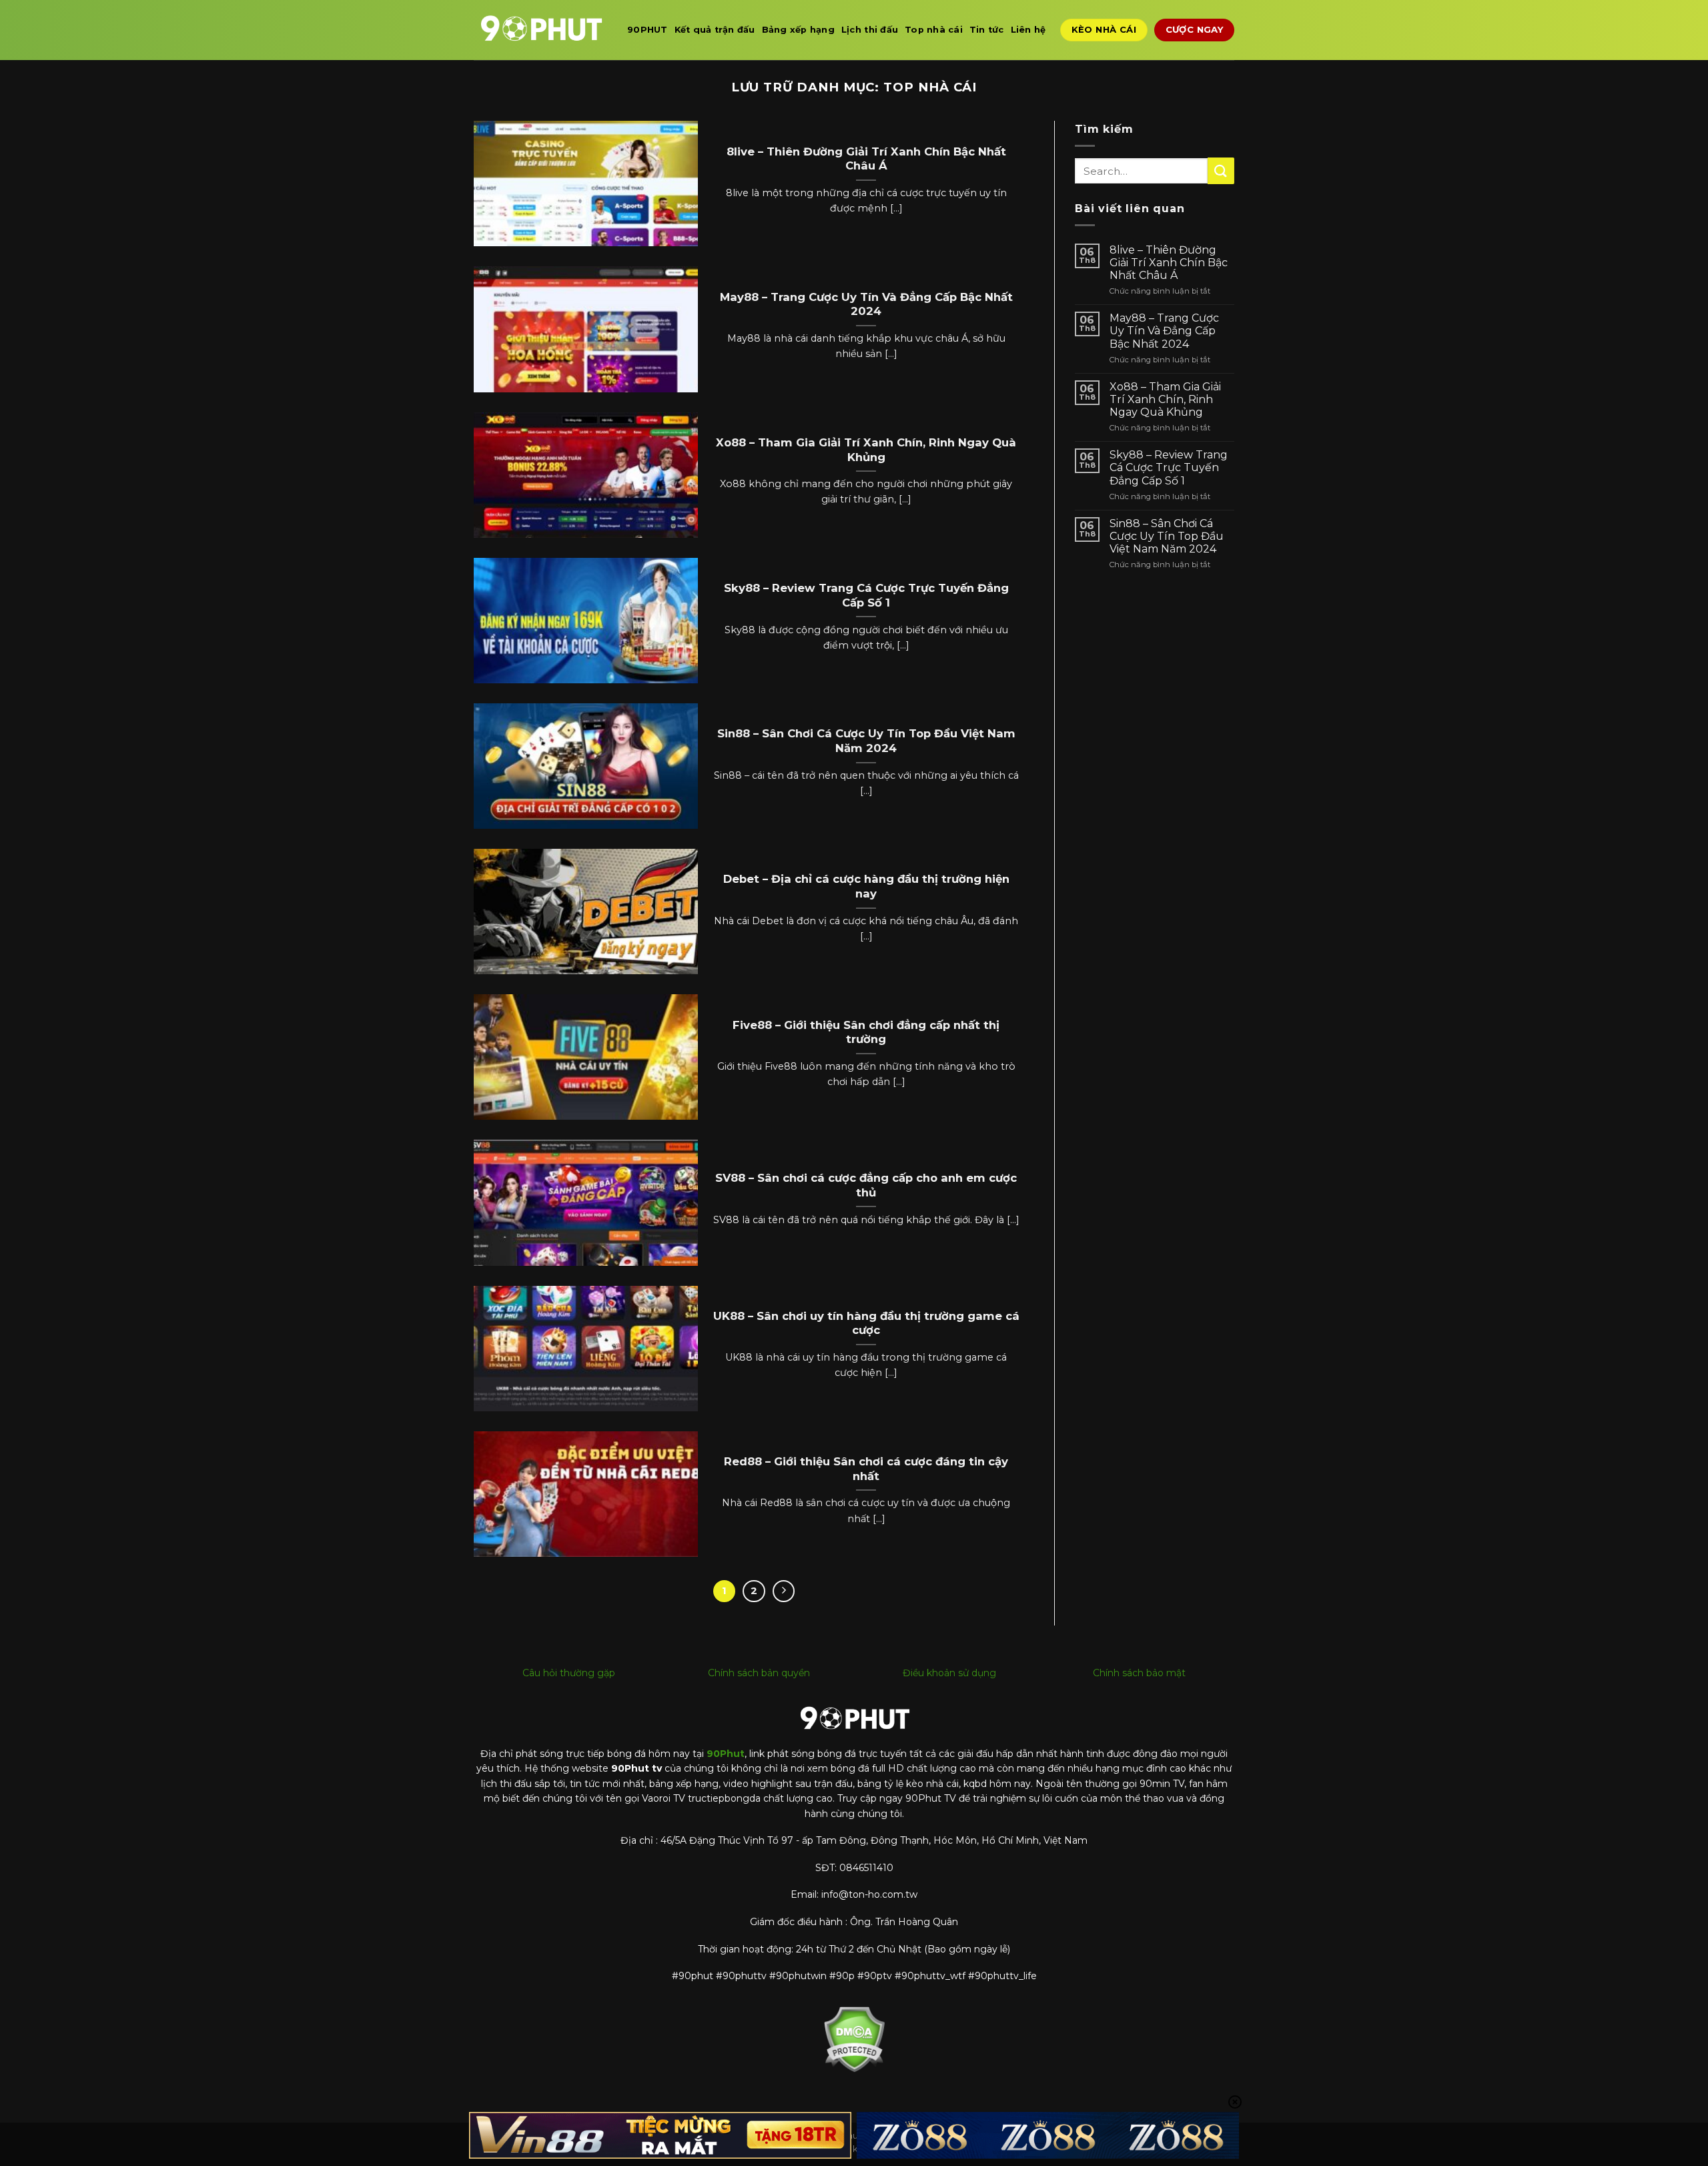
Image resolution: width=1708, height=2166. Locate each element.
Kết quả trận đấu (715, 30)
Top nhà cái (934, 30)
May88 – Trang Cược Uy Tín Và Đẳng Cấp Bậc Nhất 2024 (866, 304)
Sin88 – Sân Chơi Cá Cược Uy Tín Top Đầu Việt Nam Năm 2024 (866, 741)
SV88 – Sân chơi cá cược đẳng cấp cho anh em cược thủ (866, 1185)
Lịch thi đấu (870, 30)
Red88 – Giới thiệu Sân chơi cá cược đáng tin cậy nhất (866, 1469)
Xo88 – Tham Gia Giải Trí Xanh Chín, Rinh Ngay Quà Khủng (866, 450)
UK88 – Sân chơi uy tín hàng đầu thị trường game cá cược (866, 1323)
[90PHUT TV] (540, 30)
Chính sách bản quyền (759, 1673)
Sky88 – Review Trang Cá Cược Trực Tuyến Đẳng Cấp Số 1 (866, 595)
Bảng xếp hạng (798, 30)
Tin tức (987, 30)
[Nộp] (1221, 170)
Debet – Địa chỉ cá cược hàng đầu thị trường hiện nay (866, 886)
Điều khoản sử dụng (949, 1673)
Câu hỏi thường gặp (569, 1673)
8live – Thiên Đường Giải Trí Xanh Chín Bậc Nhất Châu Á (866, 159)
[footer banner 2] (1048, 2136)
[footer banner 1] (661, 2136)
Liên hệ (1028, 30)
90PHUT (648, 30)
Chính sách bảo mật (1139, 1673)
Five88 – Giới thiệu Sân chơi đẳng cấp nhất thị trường (866, 1032)
